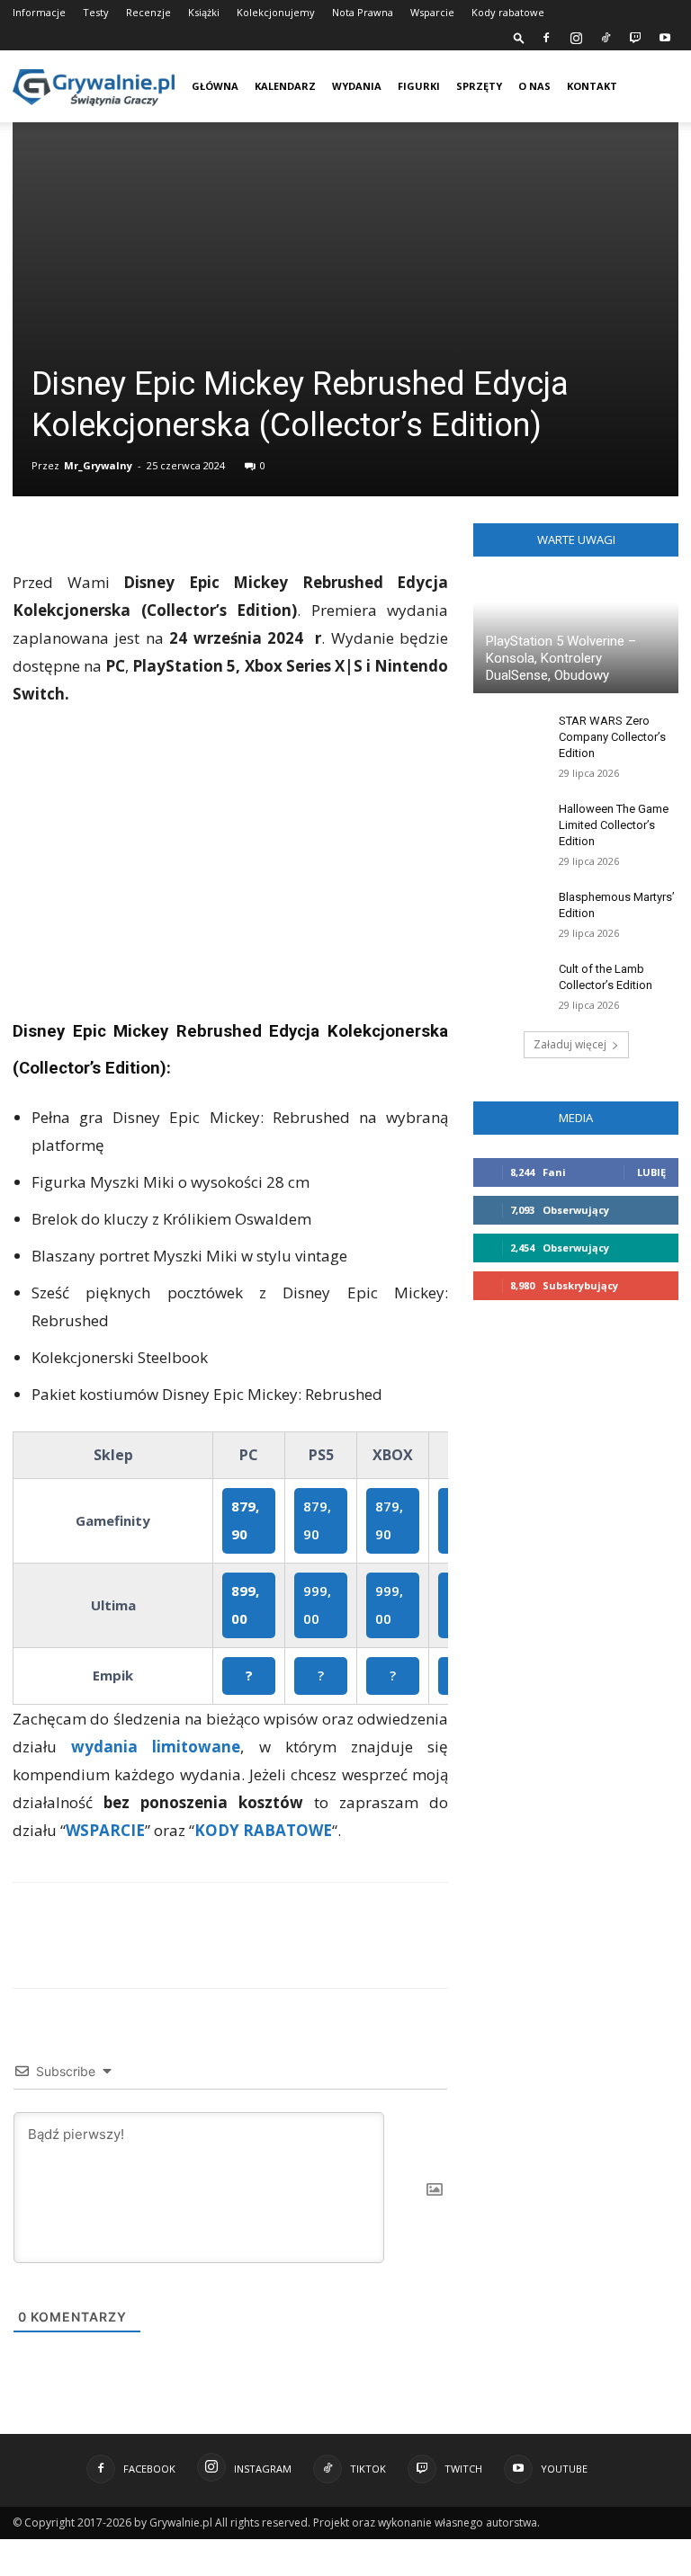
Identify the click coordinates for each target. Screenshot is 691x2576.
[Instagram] (576, 38)
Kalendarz (297, 86)
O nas (546, 86)
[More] (337, 1951)
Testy (108, 12)
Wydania (368, 86)
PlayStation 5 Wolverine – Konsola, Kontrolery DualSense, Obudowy (561, 658)
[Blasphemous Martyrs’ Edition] (509, 914)
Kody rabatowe (533, 12)
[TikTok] (606, 38)
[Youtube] (665, 38)
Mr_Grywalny (98, 465)
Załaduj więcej (570, 1044)
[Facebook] (546, 38)
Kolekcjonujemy (288, 12)
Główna (215, 86)
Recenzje (161, 12)
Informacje (39, 12)
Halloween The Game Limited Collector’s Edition (614, 825)
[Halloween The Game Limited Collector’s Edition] (509, 826)
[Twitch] (635, 38)
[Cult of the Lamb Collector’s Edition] (509, 986)
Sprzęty (491, 86)
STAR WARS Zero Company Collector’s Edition (612, 737)
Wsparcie (458, 12)
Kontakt (615, 86)
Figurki (431, 86)
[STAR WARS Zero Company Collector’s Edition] (509, 738)
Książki (216, 12)
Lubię (651, 1172)
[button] (519, 37)
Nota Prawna (388, 12)
